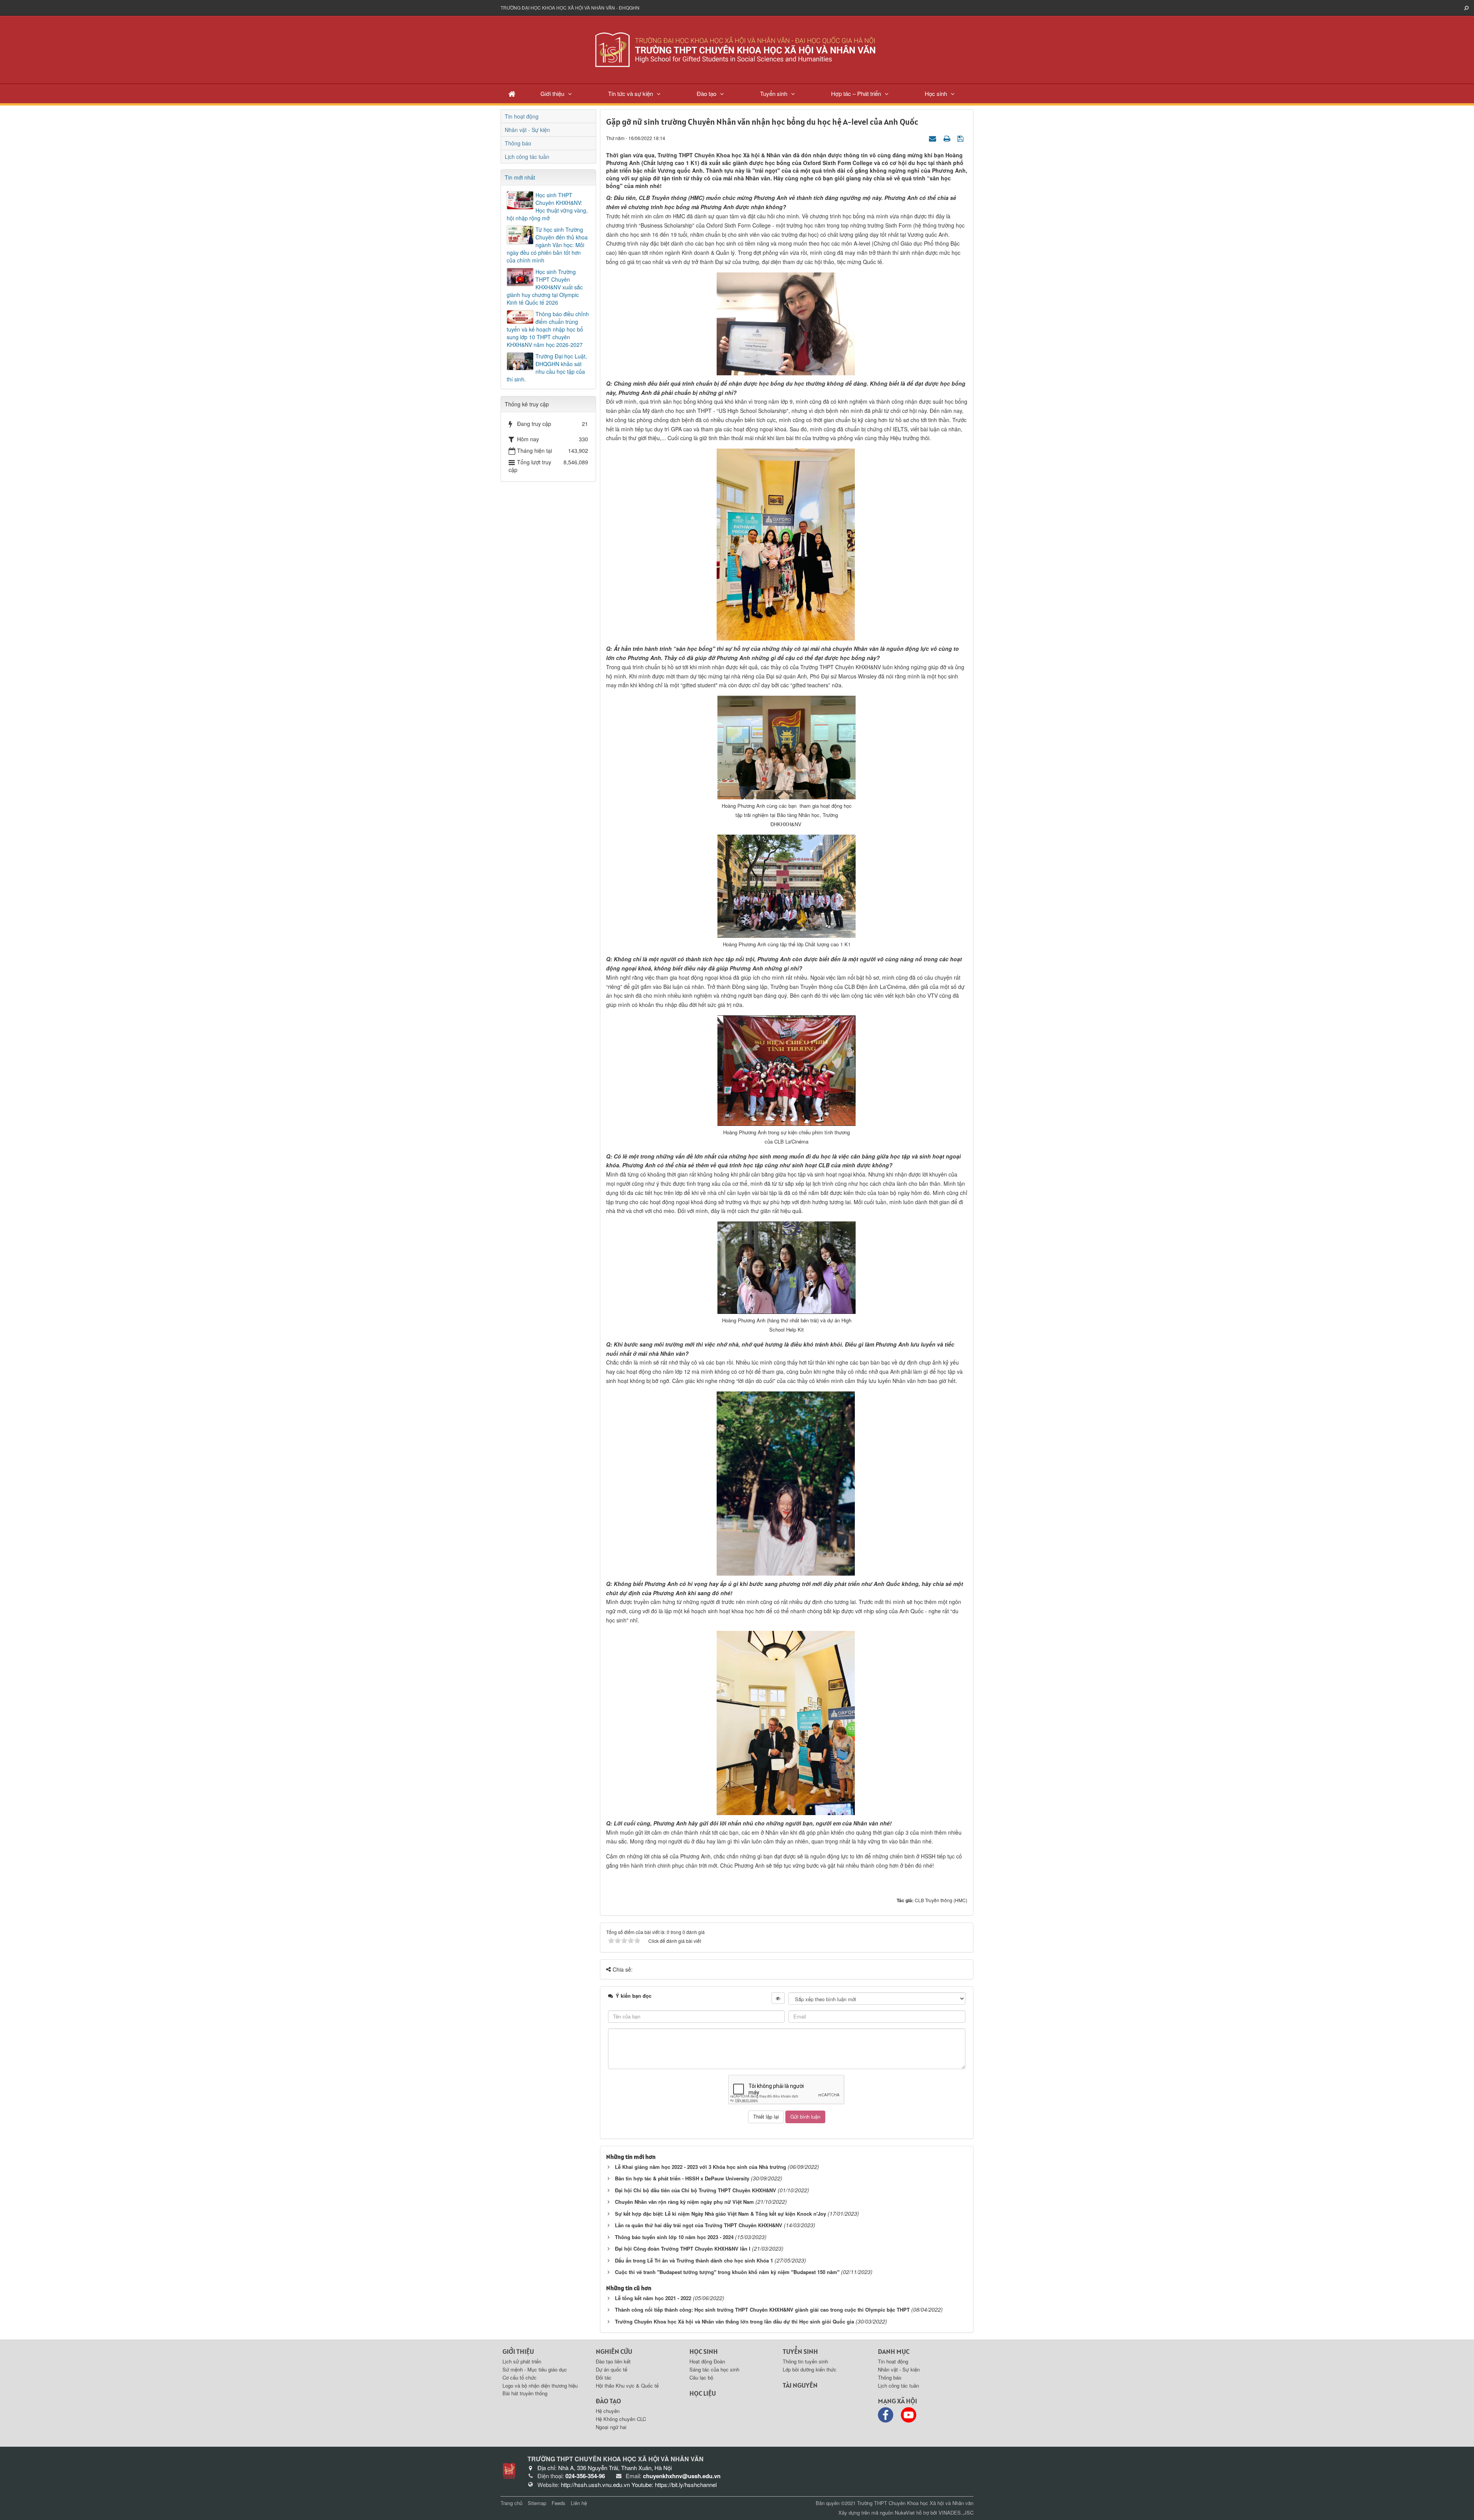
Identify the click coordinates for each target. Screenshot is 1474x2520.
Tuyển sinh (774, 93)
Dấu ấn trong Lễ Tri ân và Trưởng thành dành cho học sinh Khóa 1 (694, 2260)
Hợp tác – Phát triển (856, 93)
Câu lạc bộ (701, 2377)
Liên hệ (579, 2503)
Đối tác (604, 2377)
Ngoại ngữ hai (611, 2427)
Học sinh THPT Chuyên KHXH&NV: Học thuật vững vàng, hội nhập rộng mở (547, 206)
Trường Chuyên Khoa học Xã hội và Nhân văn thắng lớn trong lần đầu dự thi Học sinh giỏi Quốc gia (735, 2321)
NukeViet (905, 2513)
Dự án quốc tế (611, 2369)
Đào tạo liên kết (613, 2361)
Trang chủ (511, 2503)
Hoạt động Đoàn (707, 2361)
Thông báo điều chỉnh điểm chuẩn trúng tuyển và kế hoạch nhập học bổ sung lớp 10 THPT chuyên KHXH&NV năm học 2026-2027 (548, 329)
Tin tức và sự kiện (630, 93)
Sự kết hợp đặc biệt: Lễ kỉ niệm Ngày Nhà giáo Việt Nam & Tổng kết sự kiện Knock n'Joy (720, 2214)
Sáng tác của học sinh (714, 2369)
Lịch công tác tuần (527, 157)
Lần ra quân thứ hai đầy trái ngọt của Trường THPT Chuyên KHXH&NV (699, 2225)
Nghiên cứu (614, 2351)
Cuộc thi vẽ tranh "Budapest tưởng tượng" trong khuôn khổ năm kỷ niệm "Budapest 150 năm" (727, 2272)
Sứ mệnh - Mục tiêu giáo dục (535, 2369)
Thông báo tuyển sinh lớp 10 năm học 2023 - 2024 (674, 2237)
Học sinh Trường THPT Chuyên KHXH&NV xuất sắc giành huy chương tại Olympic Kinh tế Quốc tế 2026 (545, 287)
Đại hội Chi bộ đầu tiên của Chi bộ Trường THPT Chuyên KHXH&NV (696, 2190)
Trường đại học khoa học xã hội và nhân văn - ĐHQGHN (570, 7)
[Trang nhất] (512, 93)
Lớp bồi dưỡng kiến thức (810, 2369)
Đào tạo (706, 93)
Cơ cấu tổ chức (520, 2377)
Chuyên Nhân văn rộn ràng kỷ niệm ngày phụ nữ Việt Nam (684, 2202)
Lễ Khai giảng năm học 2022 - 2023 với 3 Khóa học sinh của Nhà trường (701, 2167)
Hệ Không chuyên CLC (621, 2419)
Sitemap (537, 2503)
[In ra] (948, 138)
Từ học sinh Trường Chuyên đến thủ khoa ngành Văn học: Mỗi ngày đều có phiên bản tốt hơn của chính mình (547, 245)
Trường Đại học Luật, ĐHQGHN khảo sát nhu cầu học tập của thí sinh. (547, 368)
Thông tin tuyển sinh (805, 2361)
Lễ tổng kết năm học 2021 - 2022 (653, 2298)
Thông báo (518, 143)
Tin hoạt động (522, 116)
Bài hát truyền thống (525, 2393)
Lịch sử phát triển (522, 2361)
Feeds (559, 2503)
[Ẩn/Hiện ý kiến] (778, 1998)
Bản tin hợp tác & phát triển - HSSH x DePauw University (682, 2178)
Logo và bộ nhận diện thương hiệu (540, 2386)
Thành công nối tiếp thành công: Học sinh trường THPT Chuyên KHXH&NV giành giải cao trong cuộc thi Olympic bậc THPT (762, 2310)
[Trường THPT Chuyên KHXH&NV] (737, 49)
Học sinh (936, 93)
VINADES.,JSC (956, 2513)
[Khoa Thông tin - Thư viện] (509, 2470)
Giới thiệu (552, 93)
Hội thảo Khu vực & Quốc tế (627, 2386)
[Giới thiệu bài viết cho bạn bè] (934, 138)
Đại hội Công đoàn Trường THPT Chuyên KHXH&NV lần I (683, 2249)
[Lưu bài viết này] (961, 138)
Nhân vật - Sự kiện (527, 130)
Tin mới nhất (520, 177)
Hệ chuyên (608, 2411)
